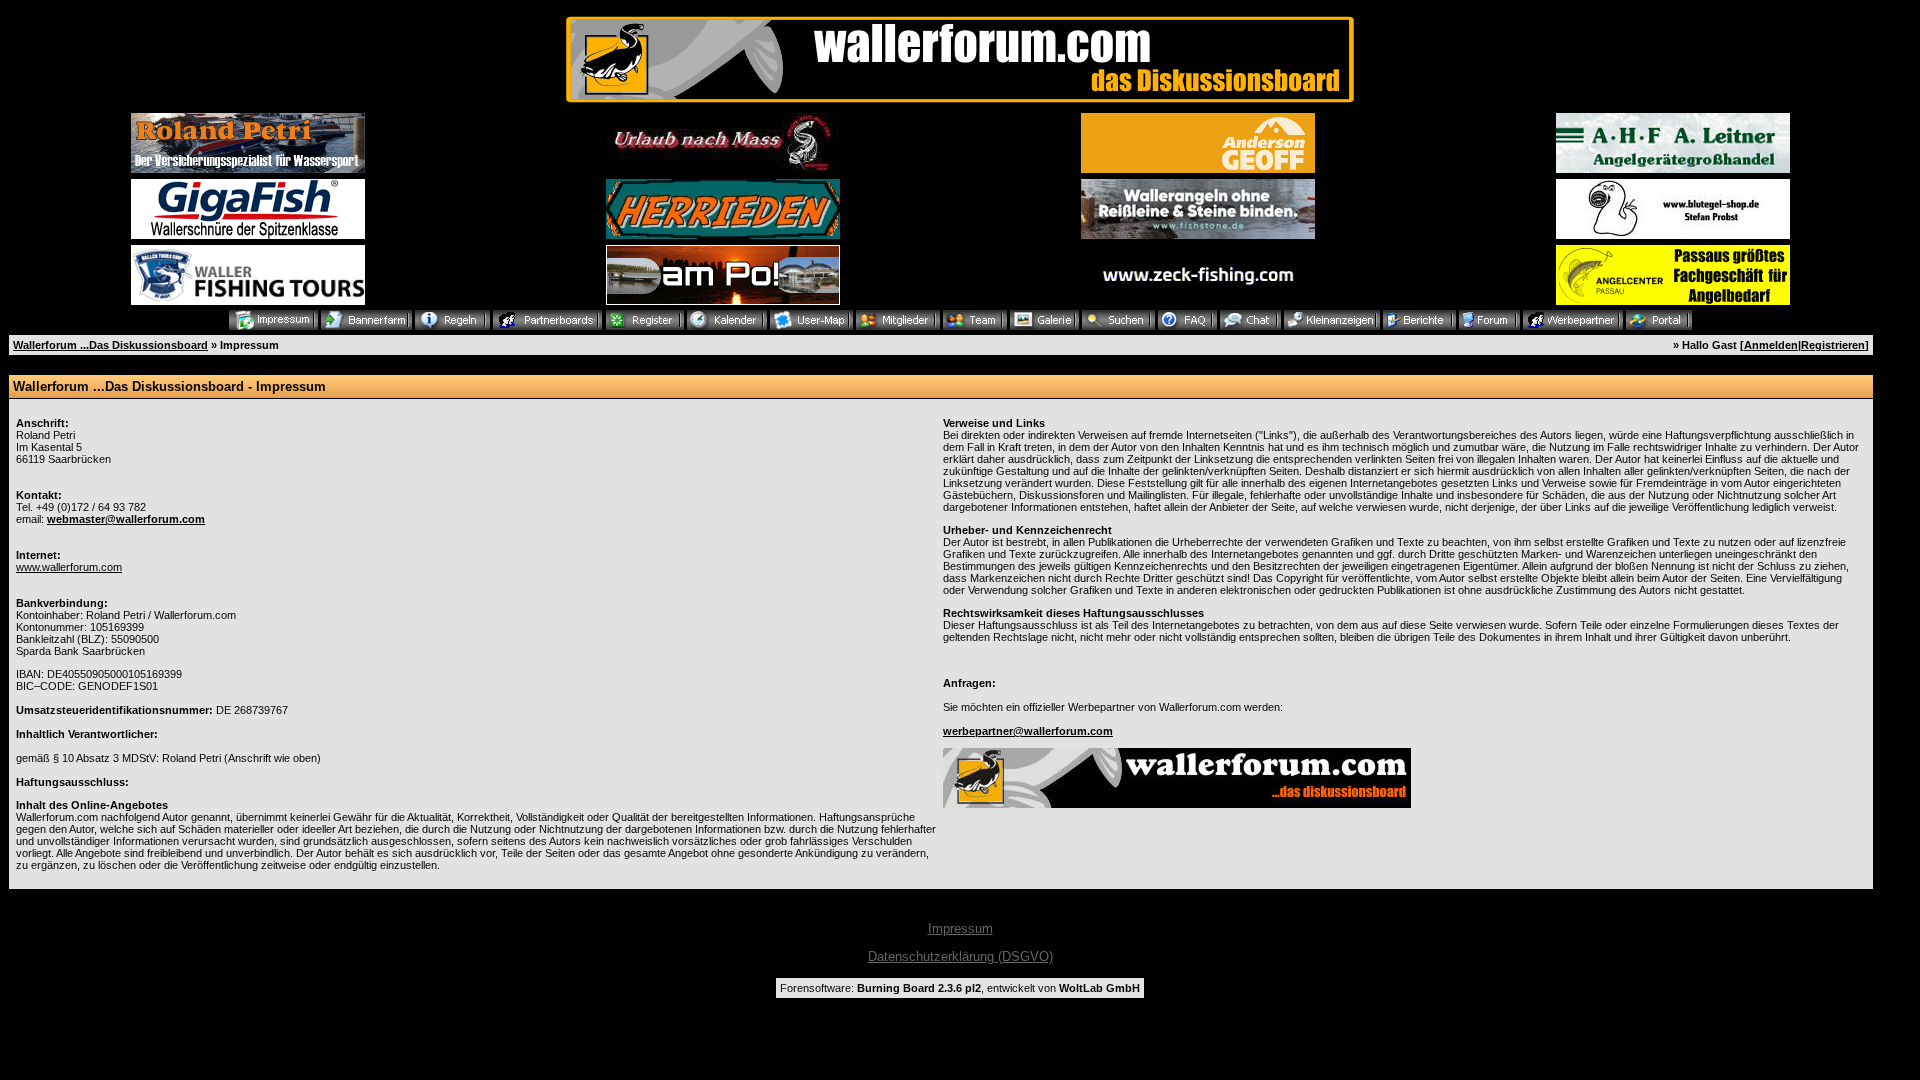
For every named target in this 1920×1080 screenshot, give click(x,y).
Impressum (960, 928)
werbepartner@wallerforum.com (1028, 731)
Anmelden (1771, 345)
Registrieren (1833, 345)
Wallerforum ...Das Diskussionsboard (110, 345)
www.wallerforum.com (69, 567)
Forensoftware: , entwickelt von (960, 988)
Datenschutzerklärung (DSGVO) (960, 956)
